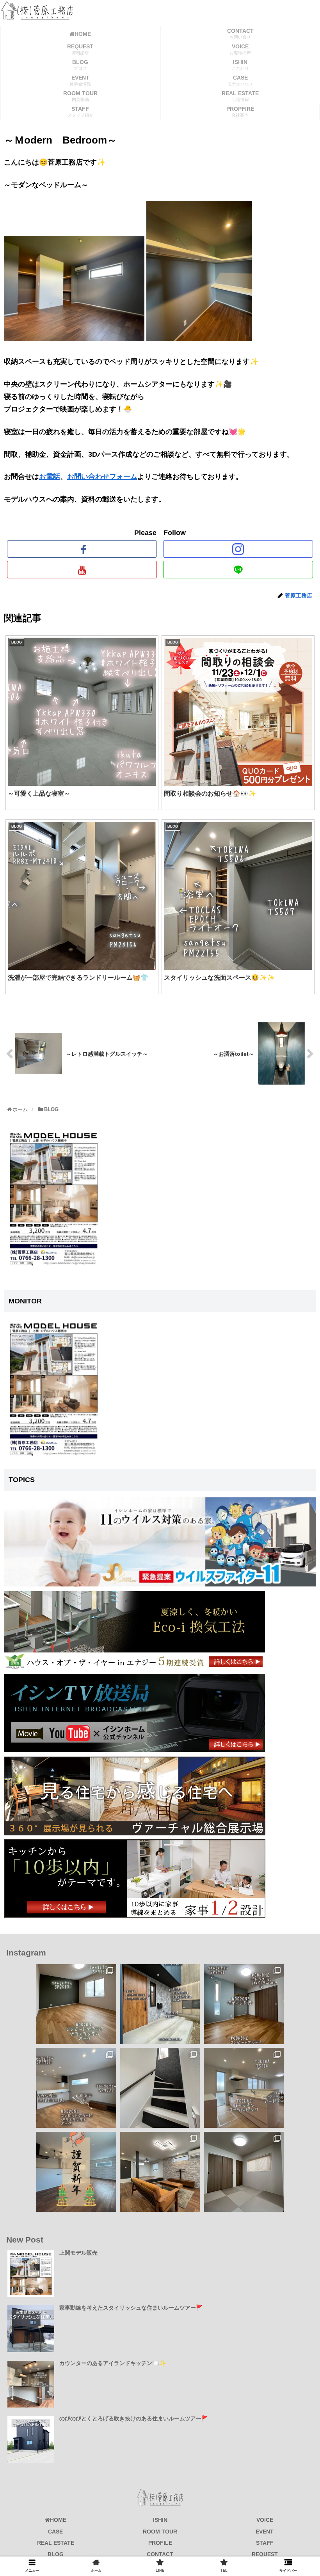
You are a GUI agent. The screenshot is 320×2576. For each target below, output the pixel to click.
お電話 (50, 477)
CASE (55, 2532)
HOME (58, 2520)
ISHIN (160, 2520)
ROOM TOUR (160, 2532)
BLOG (56, 2554)
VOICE (265, 2520)
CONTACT (160, 2554)
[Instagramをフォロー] (238, 549)
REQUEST (265, 2554)
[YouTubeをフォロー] (82, 570)
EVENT (265, 2532)
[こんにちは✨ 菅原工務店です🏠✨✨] (244, 2004)
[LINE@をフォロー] (238, 570)
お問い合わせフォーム (102, 477)
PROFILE (160, 2543)
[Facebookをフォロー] (82, 549)
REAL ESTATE (56, 2543)
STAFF (265, 2543)
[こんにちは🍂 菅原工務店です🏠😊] (76, 2088)
